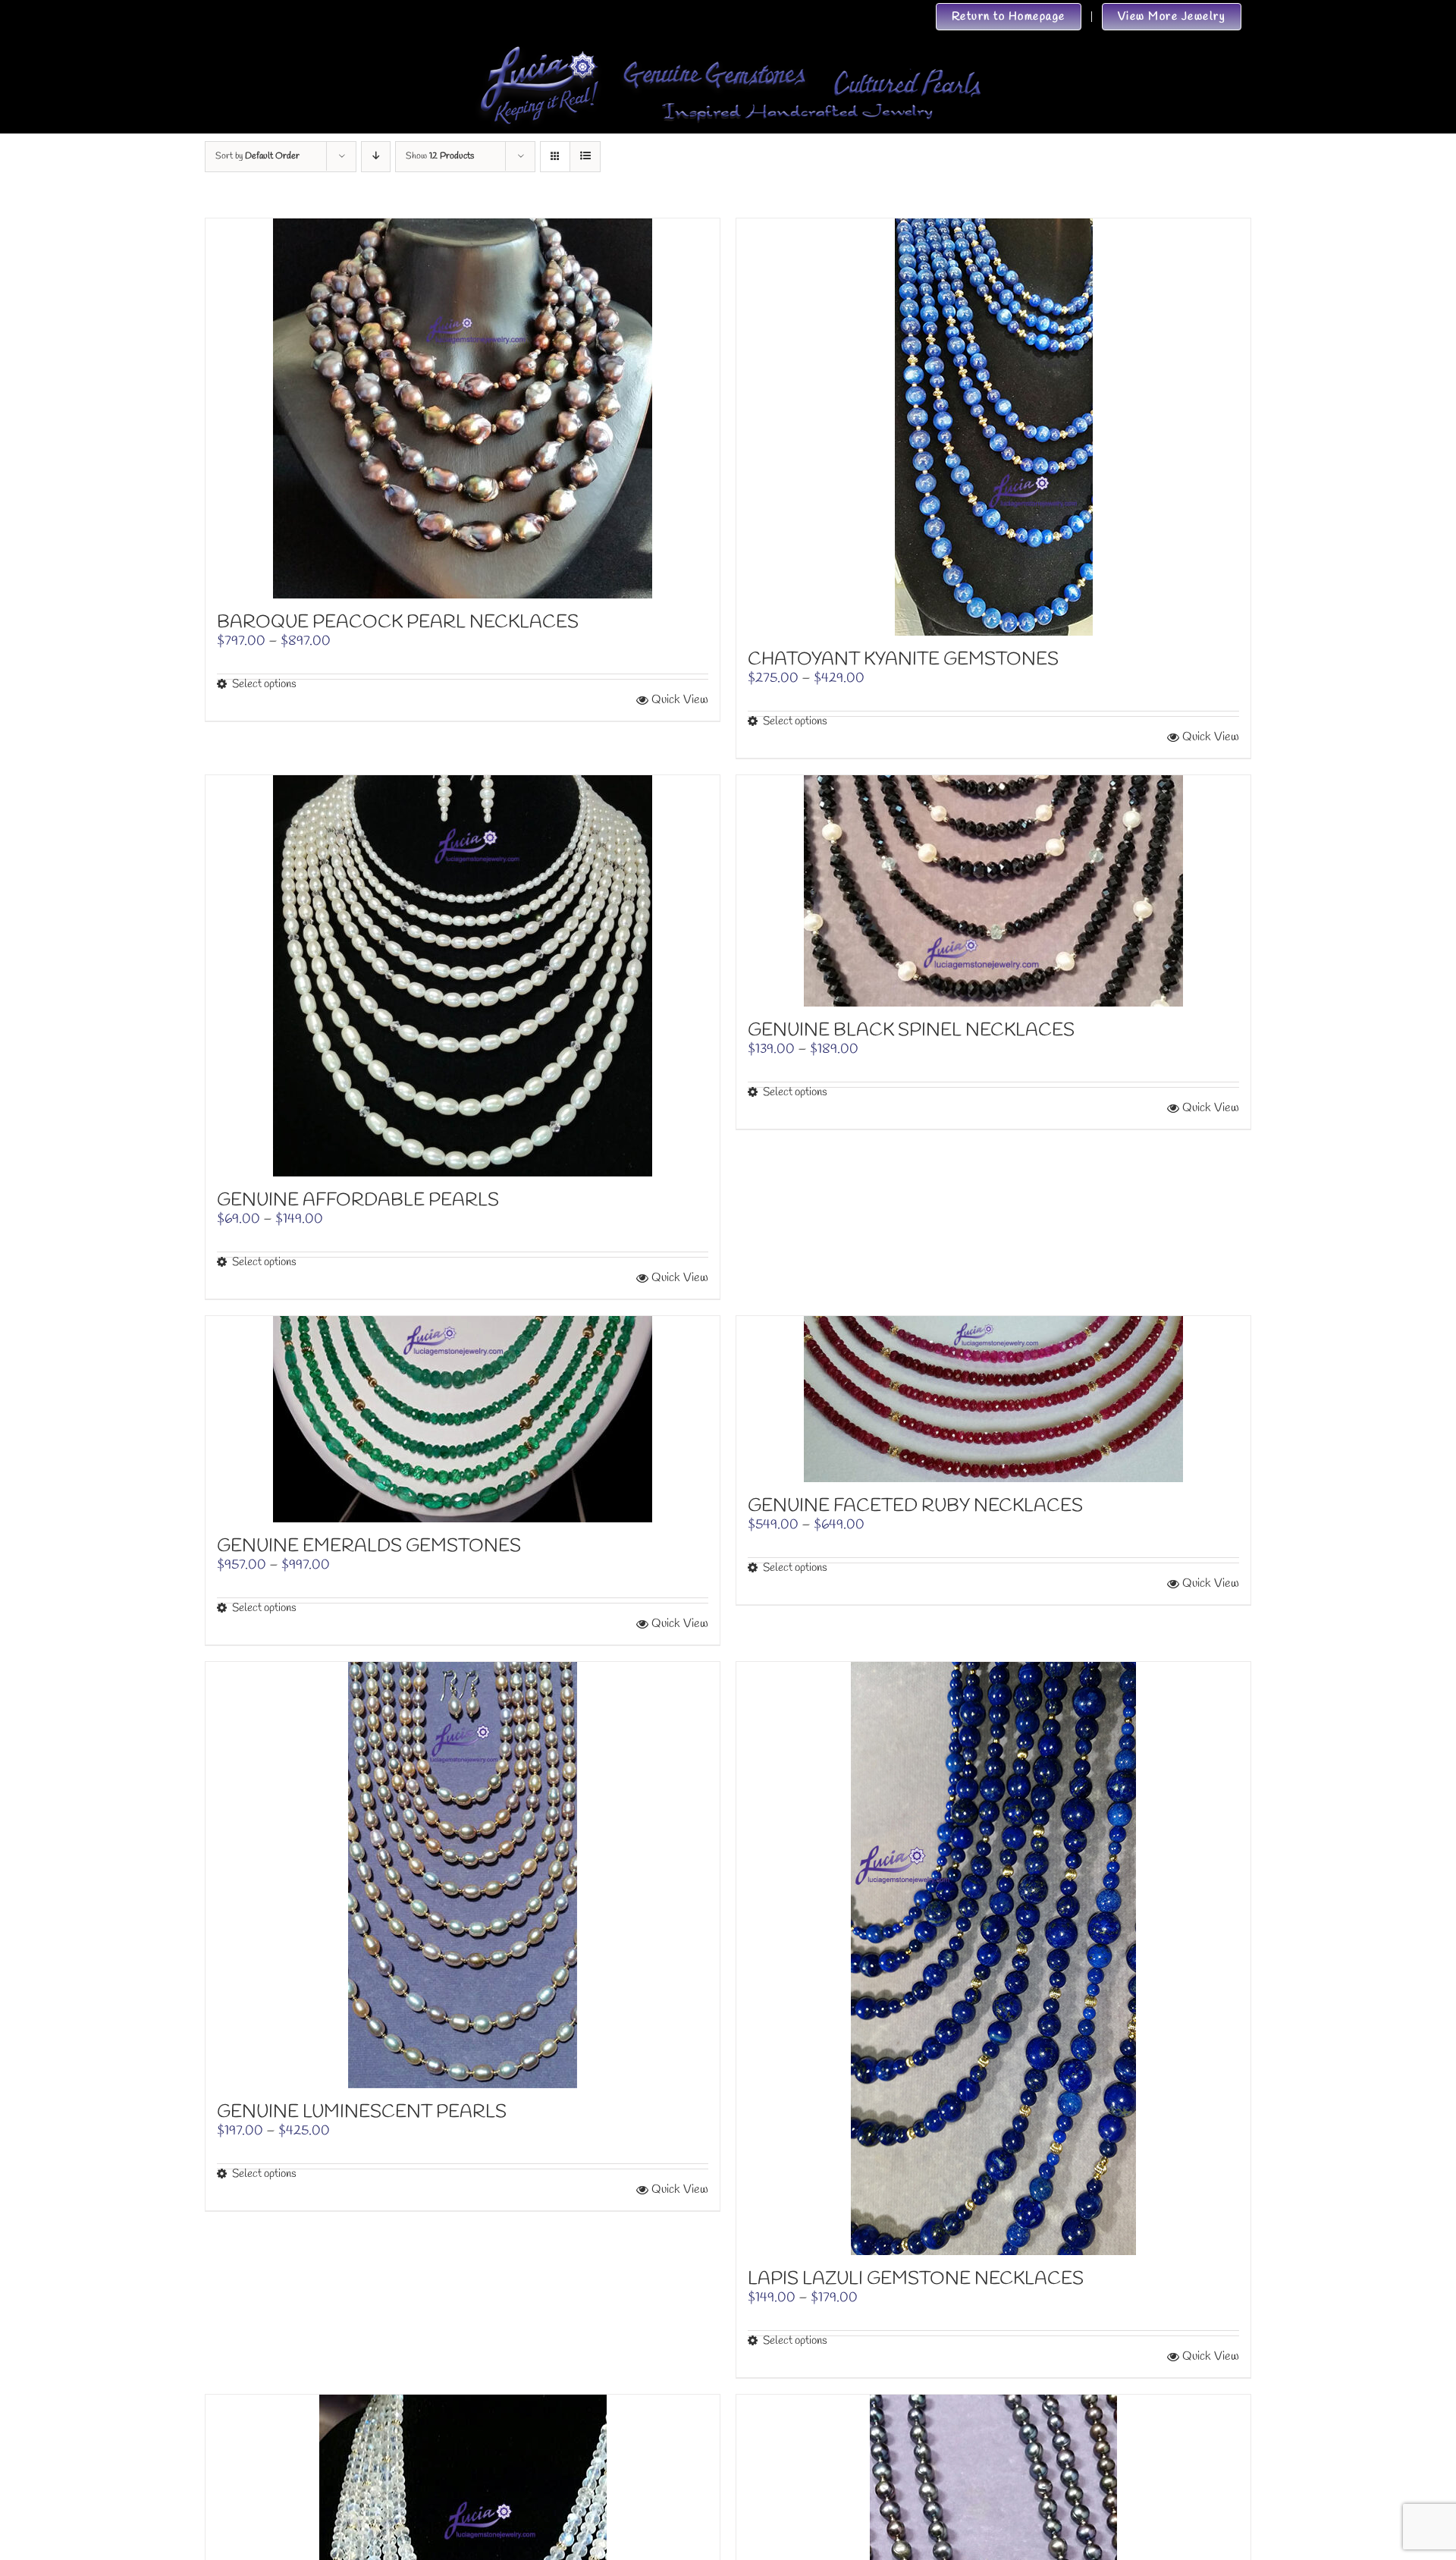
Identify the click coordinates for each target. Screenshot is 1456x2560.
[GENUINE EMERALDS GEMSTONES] (463, 1419)
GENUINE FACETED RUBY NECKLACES (915, 1506)
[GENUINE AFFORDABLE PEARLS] (463, 976)
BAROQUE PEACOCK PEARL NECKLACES (398, 623)
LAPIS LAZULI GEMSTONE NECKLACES (916, 2279)
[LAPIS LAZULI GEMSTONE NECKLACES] (993, 1958)
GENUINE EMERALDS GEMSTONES (369, 1547)
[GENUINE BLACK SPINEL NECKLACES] (993, 891)
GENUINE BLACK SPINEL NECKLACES (911, 1031)
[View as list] (585, 157)
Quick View (680, 700)
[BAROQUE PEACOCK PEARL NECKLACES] (463, 408)
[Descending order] (376, 157)
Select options (264, 684)
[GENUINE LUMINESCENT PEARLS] (463, 1875)
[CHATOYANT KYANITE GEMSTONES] (993, 427)
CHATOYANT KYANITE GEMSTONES (903, 660)
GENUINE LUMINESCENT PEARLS (362, 2112)
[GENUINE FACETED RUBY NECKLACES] (993, 1399)
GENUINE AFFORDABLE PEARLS (358, 1201)
